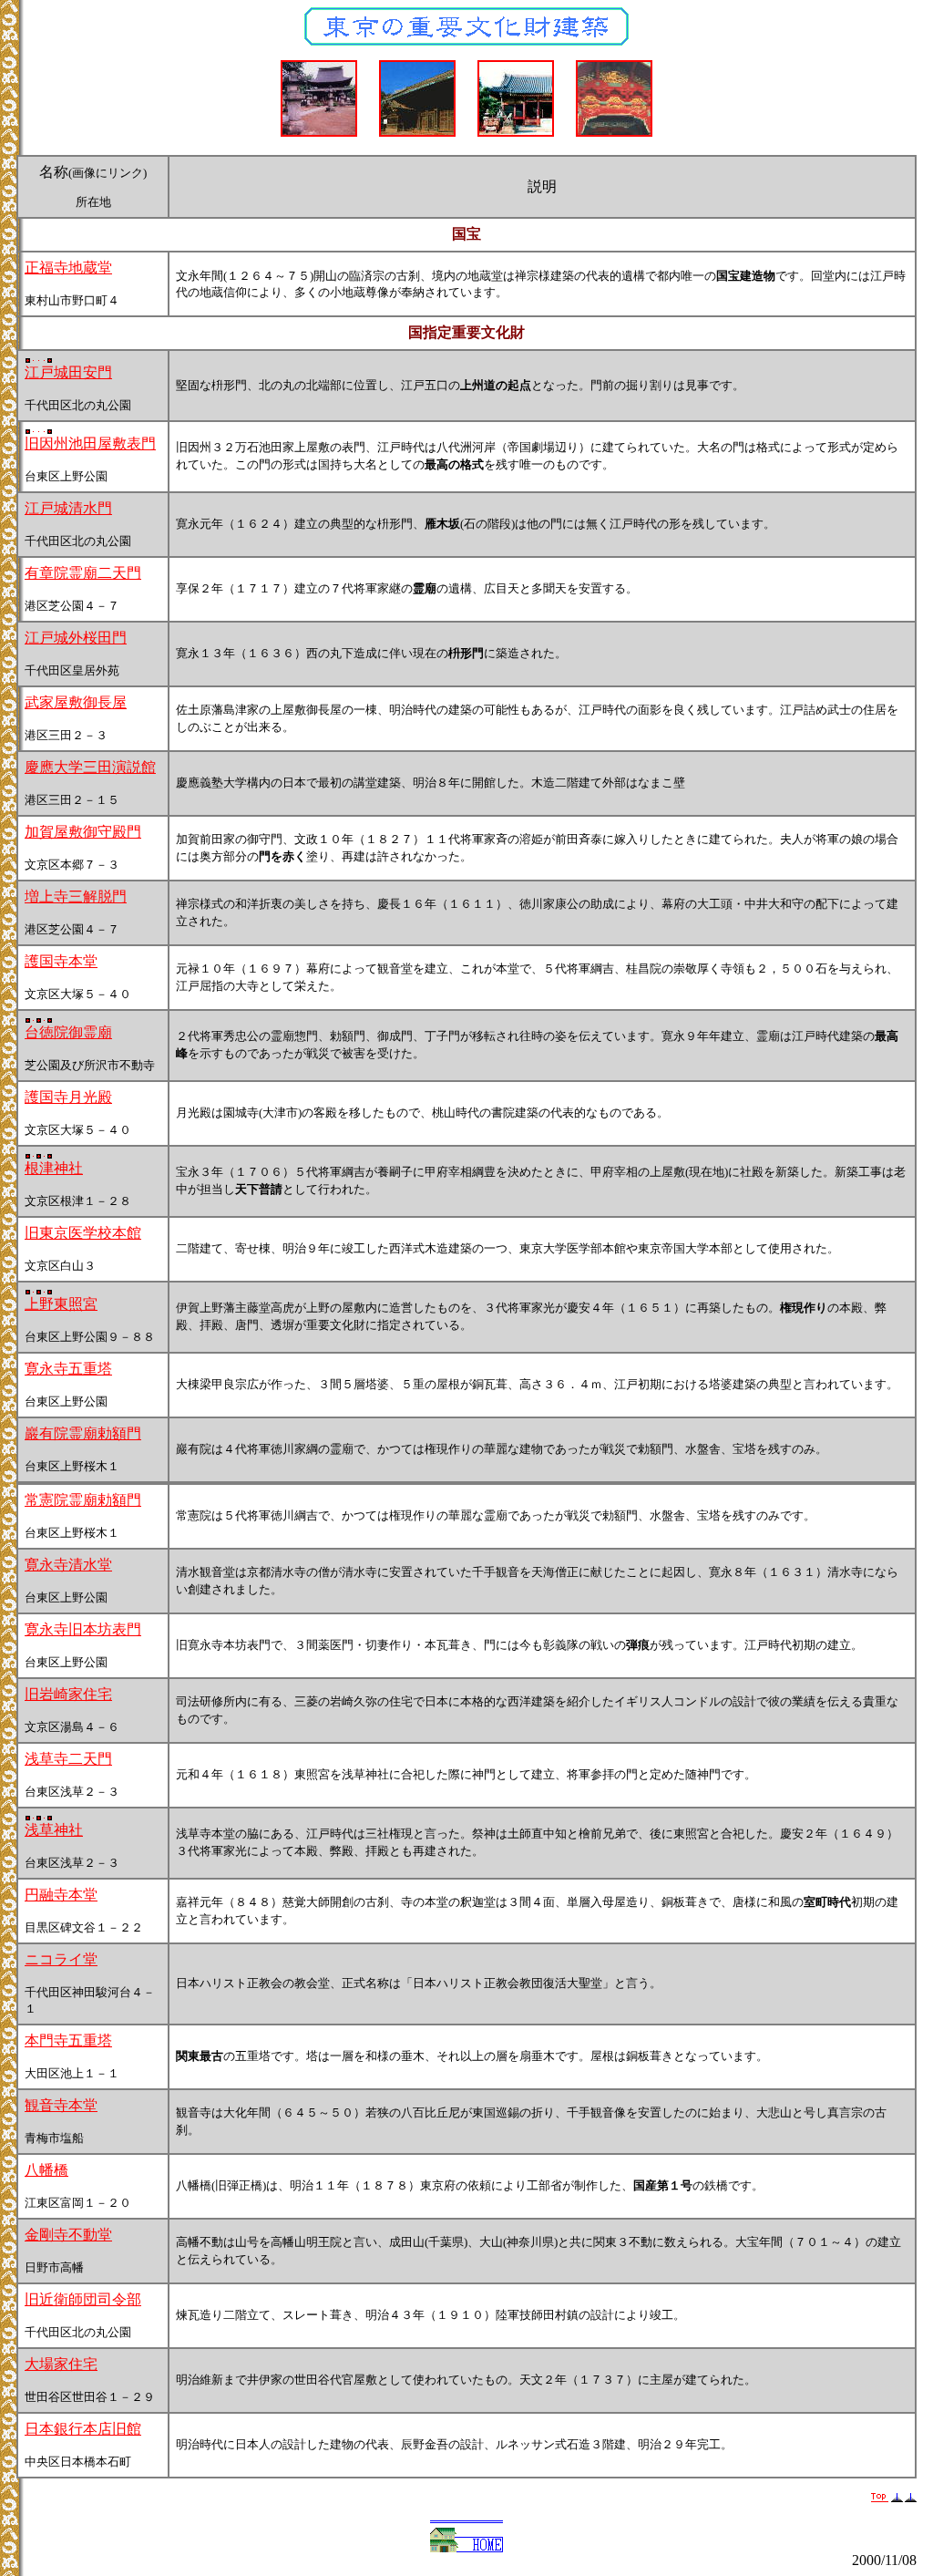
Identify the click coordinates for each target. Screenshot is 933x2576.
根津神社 (54, 1168)
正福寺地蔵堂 (68, 268)
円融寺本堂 (61, 1895)
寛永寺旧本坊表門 (83, 1629)
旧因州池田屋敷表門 (90, 443)
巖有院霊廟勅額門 (83, 1433)
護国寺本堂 (61, 961)
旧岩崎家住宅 (68, 1694)
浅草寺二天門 (68, 1759)
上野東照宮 (61, 1304)
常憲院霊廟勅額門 (83, 1500)
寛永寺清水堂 (68, 1565)
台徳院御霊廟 (68, 1032)
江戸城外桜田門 (76, 638)
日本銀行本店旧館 (83, 2429)
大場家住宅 (61, 2364)
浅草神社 (54, 1830)
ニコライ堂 (61, 1959)
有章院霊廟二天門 (83, 573)
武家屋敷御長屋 (76, 702)
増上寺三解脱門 (76, 896)
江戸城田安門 (68, 372)
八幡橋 (46, 2170)
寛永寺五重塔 (68, 1369)
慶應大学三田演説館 (90, 767)
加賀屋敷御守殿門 (83, 832)
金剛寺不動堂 (68, 2235)
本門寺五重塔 (68, 2040)
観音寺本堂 (61, 2105)
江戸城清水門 (68, 508)
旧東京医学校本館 (83, 1233)
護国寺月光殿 (68, 1097)
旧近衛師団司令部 (83, 2299)
